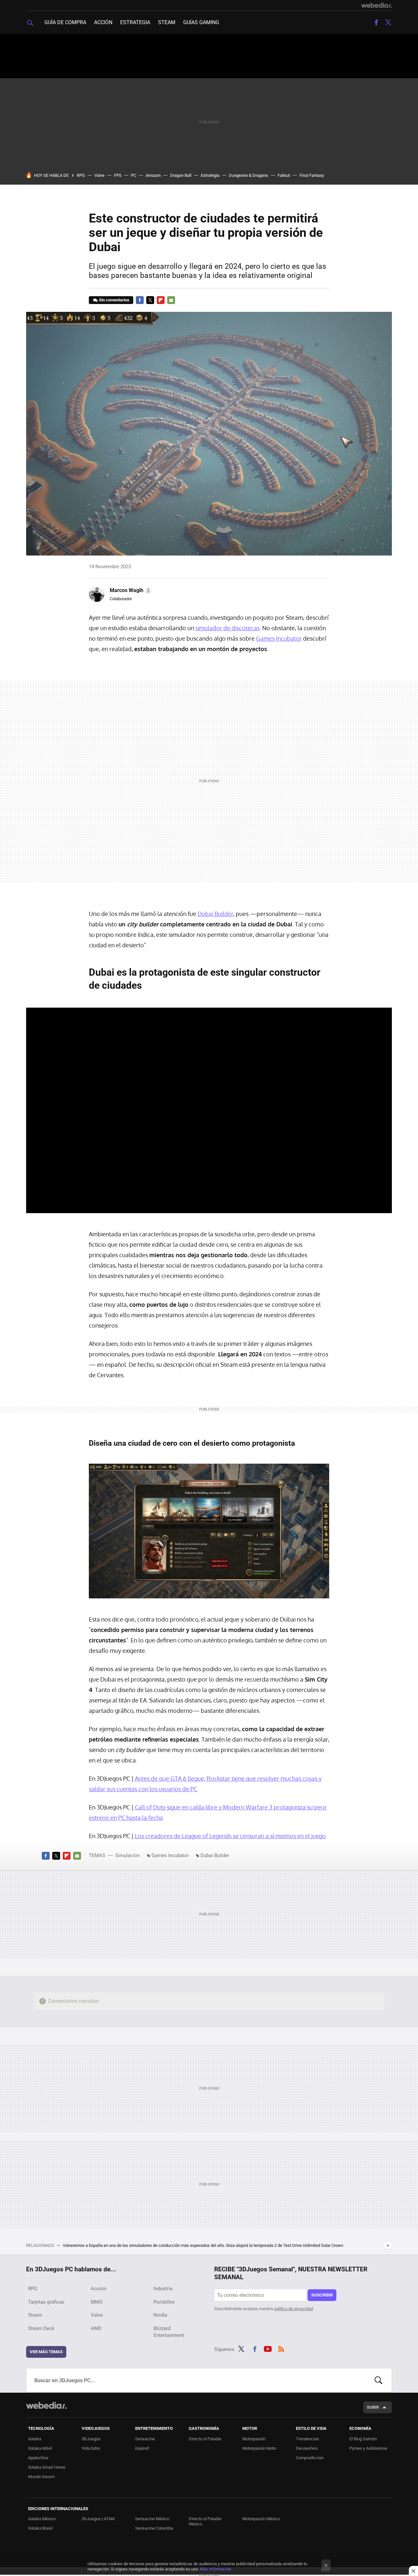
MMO (97, 2302)
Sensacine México (152, 2519)
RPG (81, 175)
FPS (118, 175)
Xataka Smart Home (47, 2467)
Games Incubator (279, 638)
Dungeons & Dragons (249, 175)
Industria (163, 2289)
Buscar (378, 2380)
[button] (130, 590)
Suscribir (322, 2295)
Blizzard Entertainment (169, 2332)
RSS (281, 2348)
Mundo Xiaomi (41, 2477)
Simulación (128, 1855)
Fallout (284, 175)
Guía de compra (65, 22)
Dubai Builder (215, 914)
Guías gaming (201, 22)
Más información (216, 2569)
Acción (103, 22)
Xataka (35, 2439)
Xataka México (42, 2519)
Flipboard (161, 300)
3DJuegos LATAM (98, 2519)
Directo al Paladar (205, 2439)
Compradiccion (310, 2458)
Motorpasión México (261, 2519)
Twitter (388, 23)
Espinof (142, 2448)
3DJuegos (91, 2439)
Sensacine (145, 2439)
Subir (373, 2407)
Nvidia (160, 2315)
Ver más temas (46, 2352)
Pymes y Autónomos (368, 2448)
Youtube (268, 2348)
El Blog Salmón (363, 2439)
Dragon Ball (181, 175)
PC (134, 175)
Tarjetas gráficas (46, 2302)
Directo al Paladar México (205, 2521)
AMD (96, 2328)
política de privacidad (293, 2309)
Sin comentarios (114, 300)
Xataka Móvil (40, 2448)
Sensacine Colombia (154, 2528)
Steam (167, 22)
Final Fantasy (312, 175)
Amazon (153, 175)
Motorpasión (254, 2439)
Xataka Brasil (40, 2528)
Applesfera (38, 2458)
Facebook (376, 23)
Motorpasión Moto (259, 2448)
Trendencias (307, 2439)
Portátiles (164, 2302)
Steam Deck (41, 2328)
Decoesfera (307, 2448)
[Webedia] (377, 5)
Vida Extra (91, 2448)
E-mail (171, 300)
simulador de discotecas (227, 628)
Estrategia (135, 22)
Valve (99, 175)
